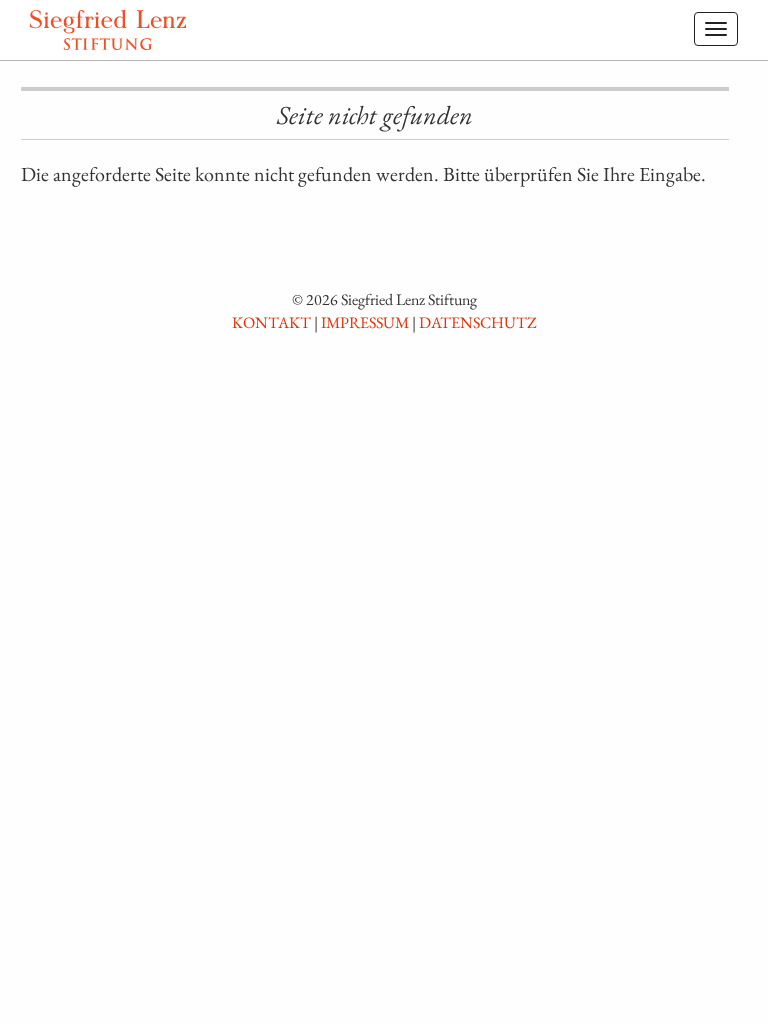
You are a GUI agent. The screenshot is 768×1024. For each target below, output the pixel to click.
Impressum (365, 322)
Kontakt (271, 322)
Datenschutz (478, 322)
